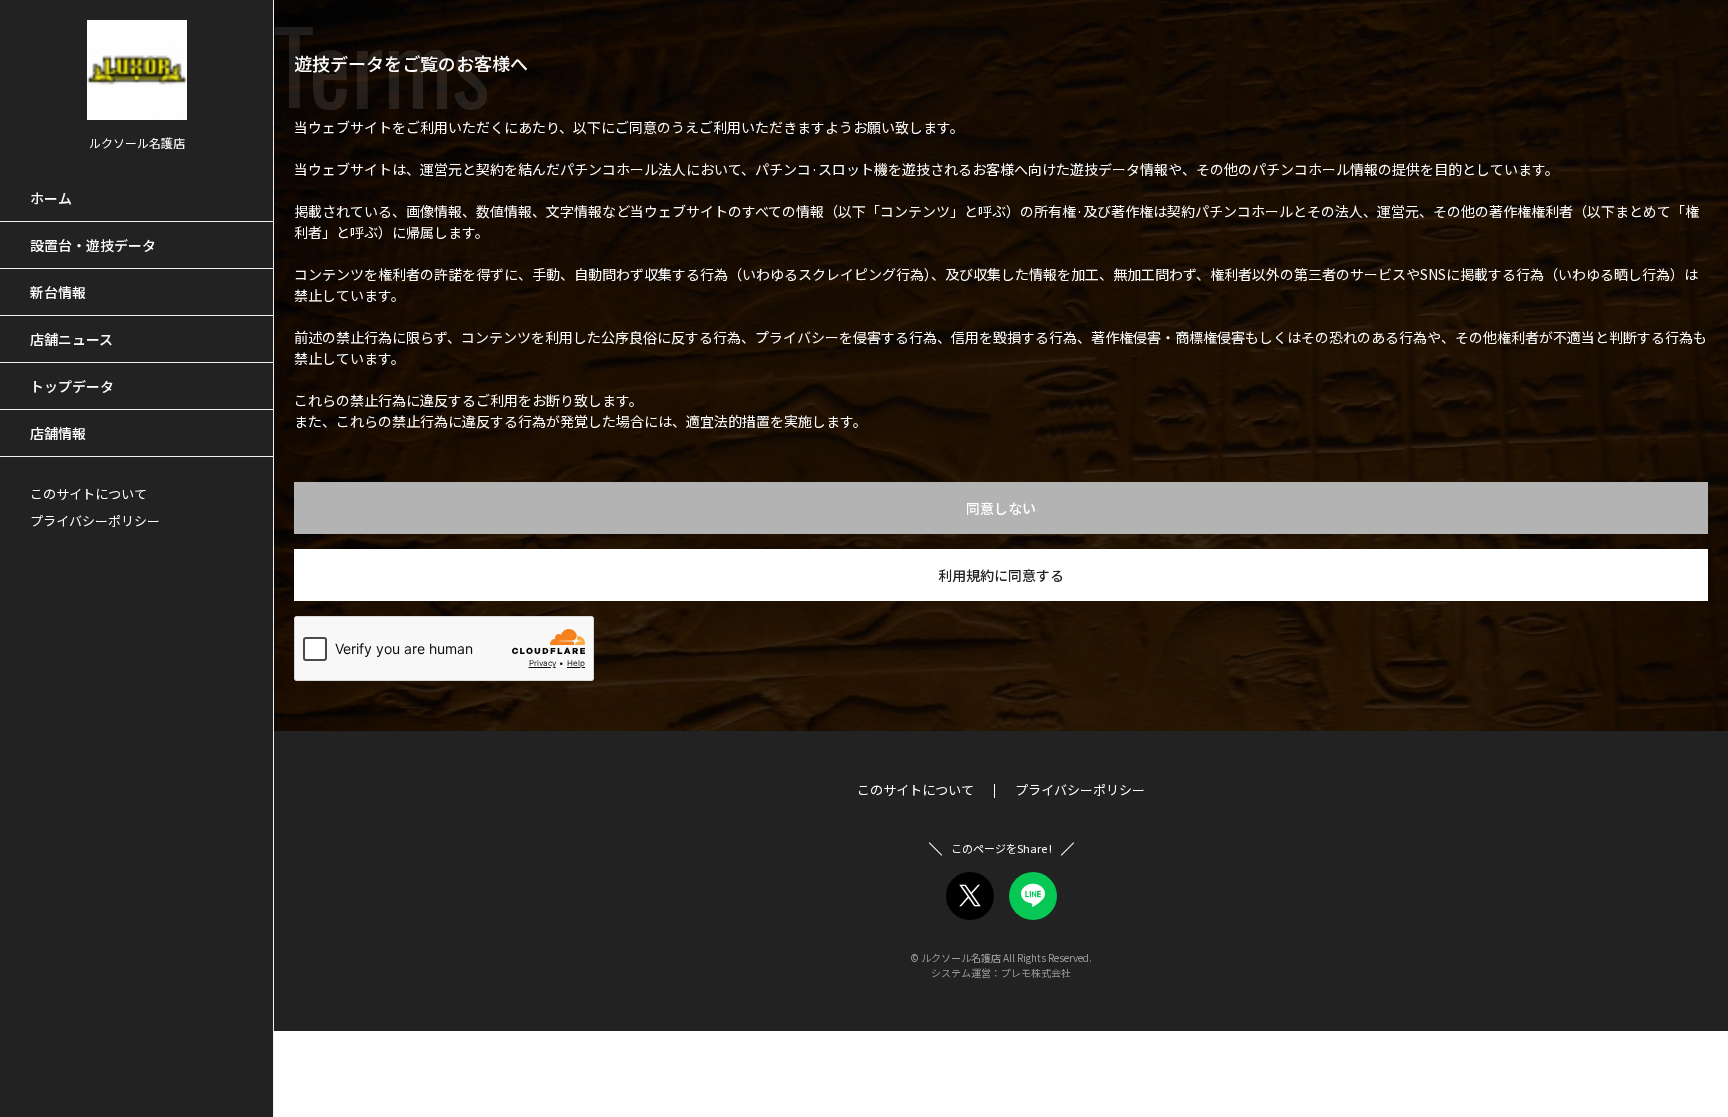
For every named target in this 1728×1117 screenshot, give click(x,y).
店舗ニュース (71, 339)
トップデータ (72, 386)
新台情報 (58, 292)
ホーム (51, 198)
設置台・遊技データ (93, 245)
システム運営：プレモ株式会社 (1001, 972)
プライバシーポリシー (95, 520)
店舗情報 (58, 433)
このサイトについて (88, 493)
